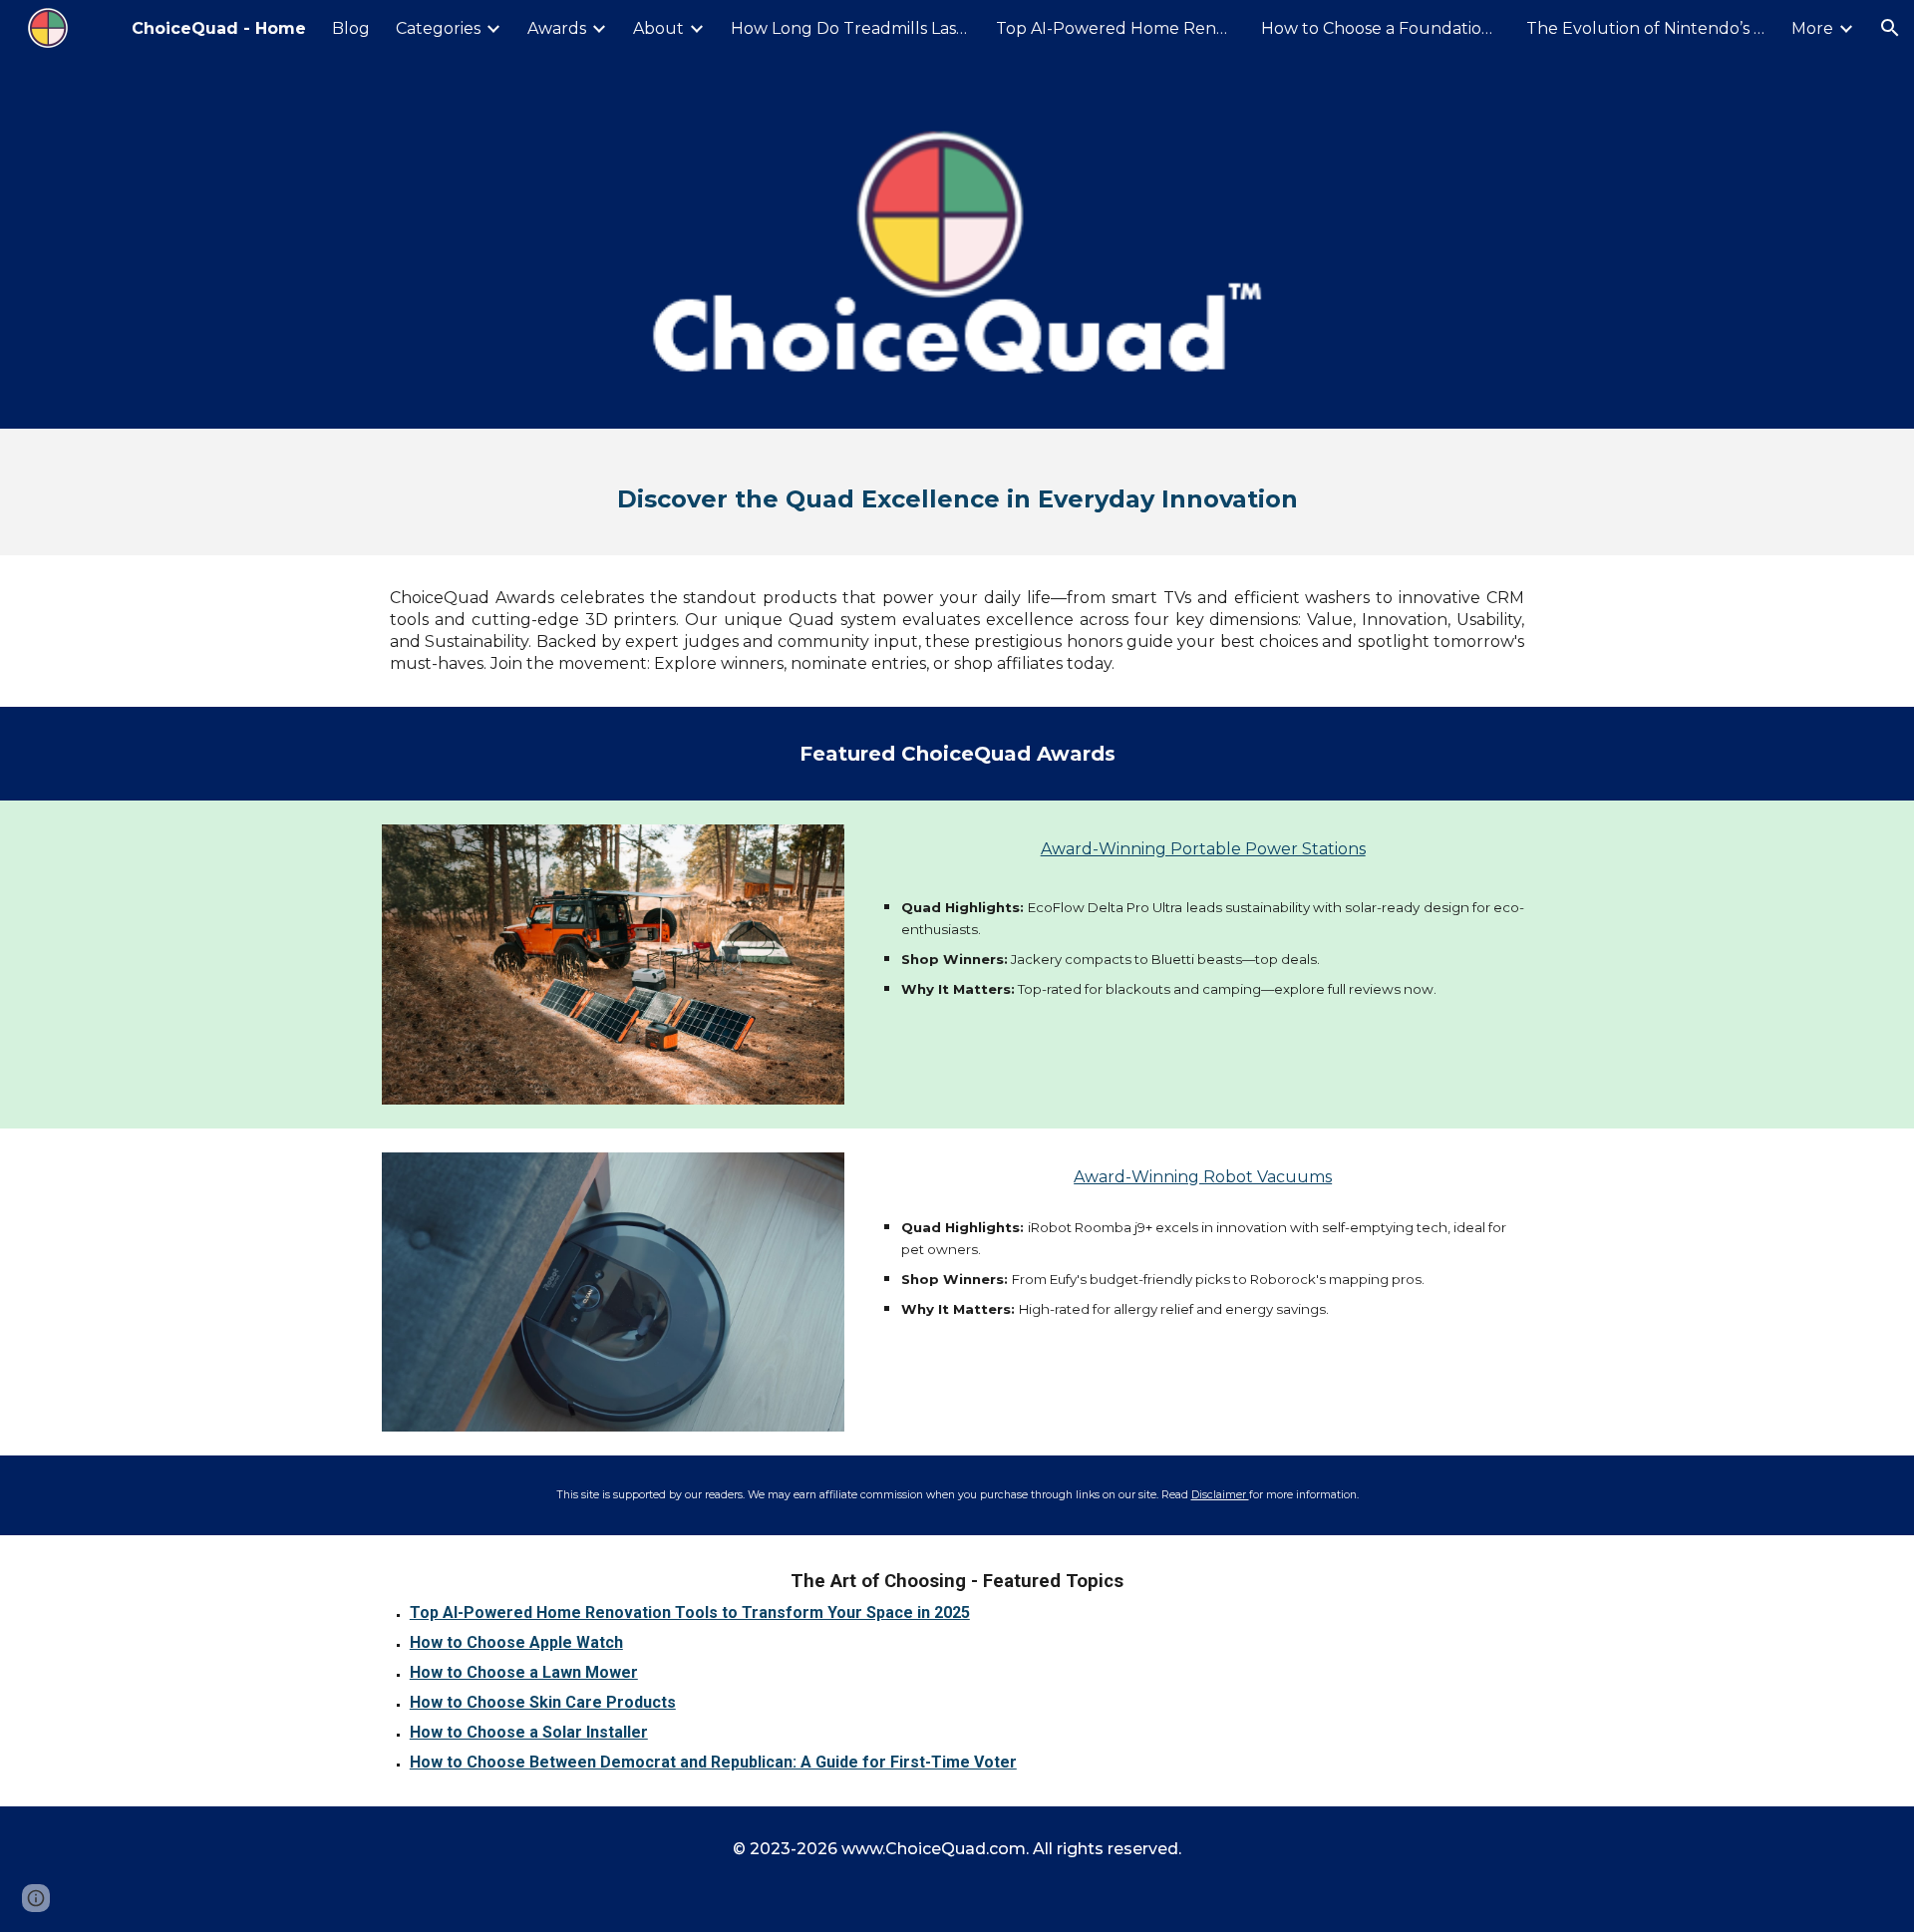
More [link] (1812, 28)
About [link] (658, 28)
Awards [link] (557, 28)
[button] (1890, 28)
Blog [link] (351, 28)
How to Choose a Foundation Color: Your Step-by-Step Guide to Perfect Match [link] (1381, 28)
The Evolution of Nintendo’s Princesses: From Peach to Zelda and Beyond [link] (1646, 28)
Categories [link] (438, 28)
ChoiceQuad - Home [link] (219, 28)
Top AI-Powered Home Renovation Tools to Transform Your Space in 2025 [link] (1116, 28)
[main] (957, 492)
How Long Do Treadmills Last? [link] (850, 28)
